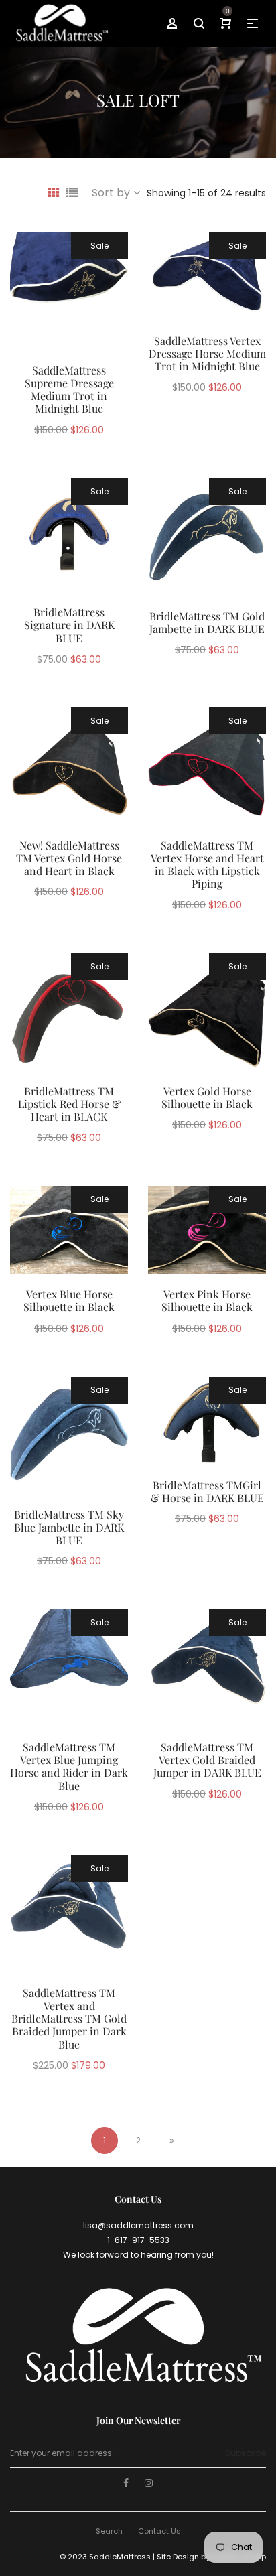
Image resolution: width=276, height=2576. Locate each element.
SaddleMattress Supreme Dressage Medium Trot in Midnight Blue (69, 390)
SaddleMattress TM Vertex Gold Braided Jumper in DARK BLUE (207, 1760)
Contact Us (159, 2531)
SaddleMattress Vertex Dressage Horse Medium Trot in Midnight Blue (207, 353)
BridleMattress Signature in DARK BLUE (69, 625)
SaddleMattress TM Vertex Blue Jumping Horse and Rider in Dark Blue (69, 1766)
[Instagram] (149, 2484)
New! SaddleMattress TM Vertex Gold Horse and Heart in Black (69, 858)
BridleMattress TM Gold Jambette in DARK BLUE (207, 622)
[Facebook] (126, 2484)
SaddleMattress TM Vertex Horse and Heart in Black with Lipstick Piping (207, 865)
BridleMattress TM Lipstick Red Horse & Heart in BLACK (69, 1104)
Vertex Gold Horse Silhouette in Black (207, 1097)
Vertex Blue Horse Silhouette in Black (69, 1300)
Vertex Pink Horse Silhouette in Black (207, 1300)
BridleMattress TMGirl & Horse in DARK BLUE (207, 1491)
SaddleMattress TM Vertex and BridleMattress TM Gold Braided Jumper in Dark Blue (69, 2019)
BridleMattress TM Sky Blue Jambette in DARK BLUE (69, 1527)
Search (109, 2531)
